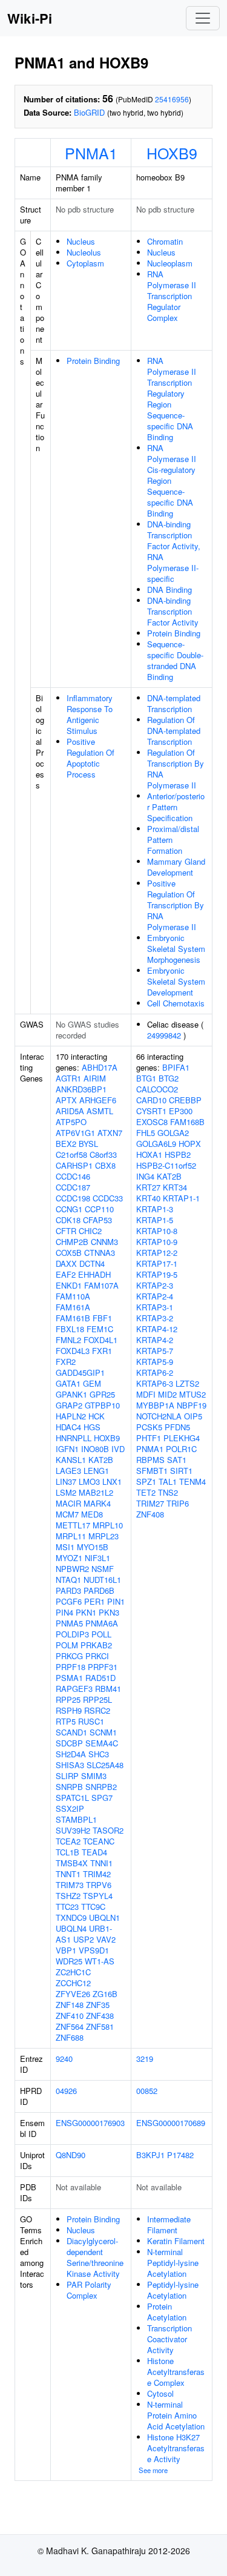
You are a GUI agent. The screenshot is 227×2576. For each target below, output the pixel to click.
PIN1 (116, 1601)
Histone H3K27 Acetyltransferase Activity (176, 2448)
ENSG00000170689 (171, 2123)
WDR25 (69, 1961)
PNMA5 (69, 1623)
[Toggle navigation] (203, 18)
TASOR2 (108, 1830)
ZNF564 (70, 2026)
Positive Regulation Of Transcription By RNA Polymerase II (176, 905)
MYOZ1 (69, 1558)
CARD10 (151, 1100)
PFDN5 (177, 1427)
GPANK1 (71, 1394)
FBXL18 (70, 1329)
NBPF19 (192, 1405)
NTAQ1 (68, 1580)
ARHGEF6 (98, 1100)
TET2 (146, 1492)
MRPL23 (104, 1536)
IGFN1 (67, 1449)
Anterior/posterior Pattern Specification (176, 807)
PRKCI (97, 1656)
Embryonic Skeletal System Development (176, 981)
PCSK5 (149, 1427)
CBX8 (105, 1165)
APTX (66, 1100)
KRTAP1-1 (181, 1198)
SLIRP (67, 1776)
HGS (92, 1427)
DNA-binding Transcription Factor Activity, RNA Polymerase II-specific (174, 551)
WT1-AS (100, 1961)
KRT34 (175, 1187)
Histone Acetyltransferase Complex (176, 2372)
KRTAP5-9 (155, 1362)
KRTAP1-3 (155, 1209)
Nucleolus (84, 252)
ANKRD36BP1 (81, 1089)
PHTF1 (149, 1438)
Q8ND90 (71, 2155)
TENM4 (192, 1481)
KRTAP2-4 (155, 1296)
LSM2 (66, 1492)
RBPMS (150, 1460)
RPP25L (97, 1699)
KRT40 (148, 1198)
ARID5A (70, 1111)
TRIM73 (70, 1885)
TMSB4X (72, 1863)
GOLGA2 (173, 1133)
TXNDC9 (71, 1917)
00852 (147, 2091)
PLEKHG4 (182, 1438)
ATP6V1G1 (75, 1133)
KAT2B (101, 1460)
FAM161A (73, 1307)
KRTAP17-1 (157, 1263)
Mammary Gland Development (176, 867)
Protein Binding (93, 361)
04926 (66, 2091)
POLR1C (181, 1449)
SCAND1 (71, 1732)
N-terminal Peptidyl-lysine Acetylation (173, 2263)
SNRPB (69, 1787)
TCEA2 (68, 1841)
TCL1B (67, 1852)
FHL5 (146, 1133)
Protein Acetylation (167, 2312)
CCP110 (99, 1209)
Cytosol (160, 2393)
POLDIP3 (72, 1634)
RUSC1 (91, 1721)
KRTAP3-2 (155, 1318)
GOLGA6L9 (156, 1144)
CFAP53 (97, 1220)
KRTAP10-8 (157, 1231)
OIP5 (193, 1416)
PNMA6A (102, 1623)
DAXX (66, 1263)
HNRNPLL (74, 1438)
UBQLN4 (71, 1928)
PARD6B (99, 1590)
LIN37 (66, 1481)
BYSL (88, 1144)
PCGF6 (69, 1601)
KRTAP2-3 (155, 1285)
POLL (101, 1634)
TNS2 (168, 1492)
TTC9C (93, 1907)
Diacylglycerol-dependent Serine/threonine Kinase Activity (95, 2257)
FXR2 (66, 1362)
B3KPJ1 (150, 2155)
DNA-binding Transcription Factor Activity (173, 611)
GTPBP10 (102, 1405)
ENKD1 (69, 1285)
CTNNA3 (100, 1253)
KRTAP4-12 (157, 1329)
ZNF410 (70, 2016)
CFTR (66, 1231)
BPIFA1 (176, 1067)
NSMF (103, 1569)
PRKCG (69, 1656)
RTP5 (66, 1721)
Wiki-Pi (30, 18)
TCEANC (99, 1841)
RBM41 (108, 1689)
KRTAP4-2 (155, 1340)
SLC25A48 (105, 1765)
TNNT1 (68, 1874)
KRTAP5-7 (155, 1351)
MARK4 (97, 1503)
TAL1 (168, 1481)
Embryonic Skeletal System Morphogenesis (176, 949)
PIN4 (64, 1612)
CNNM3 (104, 1242)
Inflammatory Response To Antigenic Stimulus (90, 714)
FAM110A (73, 1296)
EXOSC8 (152, 1122)
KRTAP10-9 (157, 1242)
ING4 (145, 1176)
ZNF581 (100, 2026)
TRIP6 (178, 1503)
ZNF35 (98, 2005)
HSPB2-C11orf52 (166, 1165)
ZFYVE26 (73, 1994)
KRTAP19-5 (157, 1274)
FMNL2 (68, 1340)
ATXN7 (110, 1133)
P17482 (180, 2155)
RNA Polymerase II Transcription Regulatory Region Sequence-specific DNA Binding (172, 399)
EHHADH (94, 1274)
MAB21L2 (96, 1492)
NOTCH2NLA (159, 1416)
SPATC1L (72, 1798)
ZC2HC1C (73, 1972)
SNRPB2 (101, 1787)
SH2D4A (71, 1754)
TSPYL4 (98, 1896)
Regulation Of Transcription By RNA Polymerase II (176, 769)
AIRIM (95, 1078)
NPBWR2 (72, 1569)
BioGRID (89, 112)
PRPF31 (103, 1667)
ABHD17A (100, 1067)
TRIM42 (97, 1874)
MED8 (92, 1514)
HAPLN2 (71, 1416)
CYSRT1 (151, 1111)
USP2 (84, 1939)
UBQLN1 (104, 1917)
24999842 (164, 1035)
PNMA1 (91, 153)
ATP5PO (71, 1122)
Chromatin (165, 241)
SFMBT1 (152, 1471)
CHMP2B (72, 1242)
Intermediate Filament (169, 2224)
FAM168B (187, 1122)
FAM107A (101, 1285)
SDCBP (69, 1743)
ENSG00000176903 (90, 2123)
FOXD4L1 (100, 1340)
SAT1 (177, 1460)
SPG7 (102, 1798)
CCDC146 (73, 1176)
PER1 (94, 1601)
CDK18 (68, 1220)
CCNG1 (69, 1209)
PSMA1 (69, 1678)
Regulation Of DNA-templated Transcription (174, 731)
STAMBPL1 (76, 1819)
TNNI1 (101, 1863)
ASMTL (100, 1111)
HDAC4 (68, 1427)
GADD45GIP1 (80, 1372)
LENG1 (96, 1471)
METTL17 (73, 1525)
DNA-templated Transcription (174, 703)
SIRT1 (181, 1471)
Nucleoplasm (170, 263)
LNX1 (112, 1481)
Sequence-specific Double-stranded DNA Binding (175, 660)
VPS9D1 (94, 1950)
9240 (64, 2059)
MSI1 (65, 1547)
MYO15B (93, 1547)
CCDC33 (108, 1198)
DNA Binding (169, 590)
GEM (92, 1383)
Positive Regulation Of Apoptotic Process (90, 758)
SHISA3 (70, 1765)
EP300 (181, 1111)
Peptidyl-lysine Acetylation (173, 2290)
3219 (145, 2059)
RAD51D (100, 1678)
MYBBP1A (155, 1405)
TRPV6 (99, 1885)
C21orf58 (71, 1154)
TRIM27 (150, 1503)
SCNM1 (103, 1732)
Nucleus (81, 241)
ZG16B (105, 1994)
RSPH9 (69, 1710)
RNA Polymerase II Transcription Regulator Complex (172, 296)
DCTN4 (92, 1263)
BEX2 (66, 1144)
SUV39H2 (73, 1830)
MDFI (146, 1394)
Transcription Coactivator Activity (169, 2339)
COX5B (69, 1253)
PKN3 (109, 1612)
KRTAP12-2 (157, 1253)
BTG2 (169, 1078)
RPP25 (68, 1699)
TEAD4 (94, 1852)
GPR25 (102, 1394)
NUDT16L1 (102, 1580)
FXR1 (102, 1351)
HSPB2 (178, 1154)
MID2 (167, 1394)
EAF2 (66, 1274)
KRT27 (148, 1187)
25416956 (172, 99)
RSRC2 (97, 1710)
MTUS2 (192, 1394)
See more (153, 2470)
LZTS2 (187, 1383)
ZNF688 (70, 2037)
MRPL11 (71, 1536)
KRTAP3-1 (155, 1307)
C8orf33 (103, 1154)
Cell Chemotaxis (176, 1003)
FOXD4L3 (73, 1351)
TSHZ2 (68, 1896)
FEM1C (100, 1329)
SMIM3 (94, 1776)
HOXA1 (149, 1154)
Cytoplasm (85, 263)
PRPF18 (71, 1667)
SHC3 (99, 1754)
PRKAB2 (96, 1645)
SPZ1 (146, 1481)
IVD (118, 1449)
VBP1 (66, 1950)
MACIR (68, 1503)
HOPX (190, 1144)
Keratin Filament (176, 2241)
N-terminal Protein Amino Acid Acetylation (176, 2415)
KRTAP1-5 (155, 1220)
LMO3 (89, 1481)
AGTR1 (68, 1078)
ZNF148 (70, 2005)
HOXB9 (172, 153)
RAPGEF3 (74, 1689)
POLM (67, 1645)
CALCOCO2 (157, 1089)
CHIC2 (90, 1231)
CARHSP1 (74, 1165)
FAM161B (73, 1318)
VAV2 (106, 1939)
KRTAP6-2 (155, 1372)
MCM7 (67, 1514)
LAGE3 (68, 1471)
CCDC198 (73, 1198)
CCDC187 (73, 1187)
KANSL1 (71, 1460)
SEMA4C (102, 1743)
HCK (97, 1416)
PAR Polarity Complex (89, 2290)
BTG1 (146, 1078)
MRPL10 (108, 1525)
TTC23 (67, 1907)
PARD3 (68, 1590)
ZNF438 (100, 2016)
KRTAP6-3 (155, 1383)
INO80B (95, 1449)
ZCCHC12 (73, 1983)
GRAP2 (69, 1405)
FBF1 (102, 1318)
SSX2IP (70, 1808)
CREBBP (185, 1100)
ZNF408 (150, 1514)
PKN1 (86, 1612)
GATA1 (68, 1383)
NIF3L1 (97, 1558)
